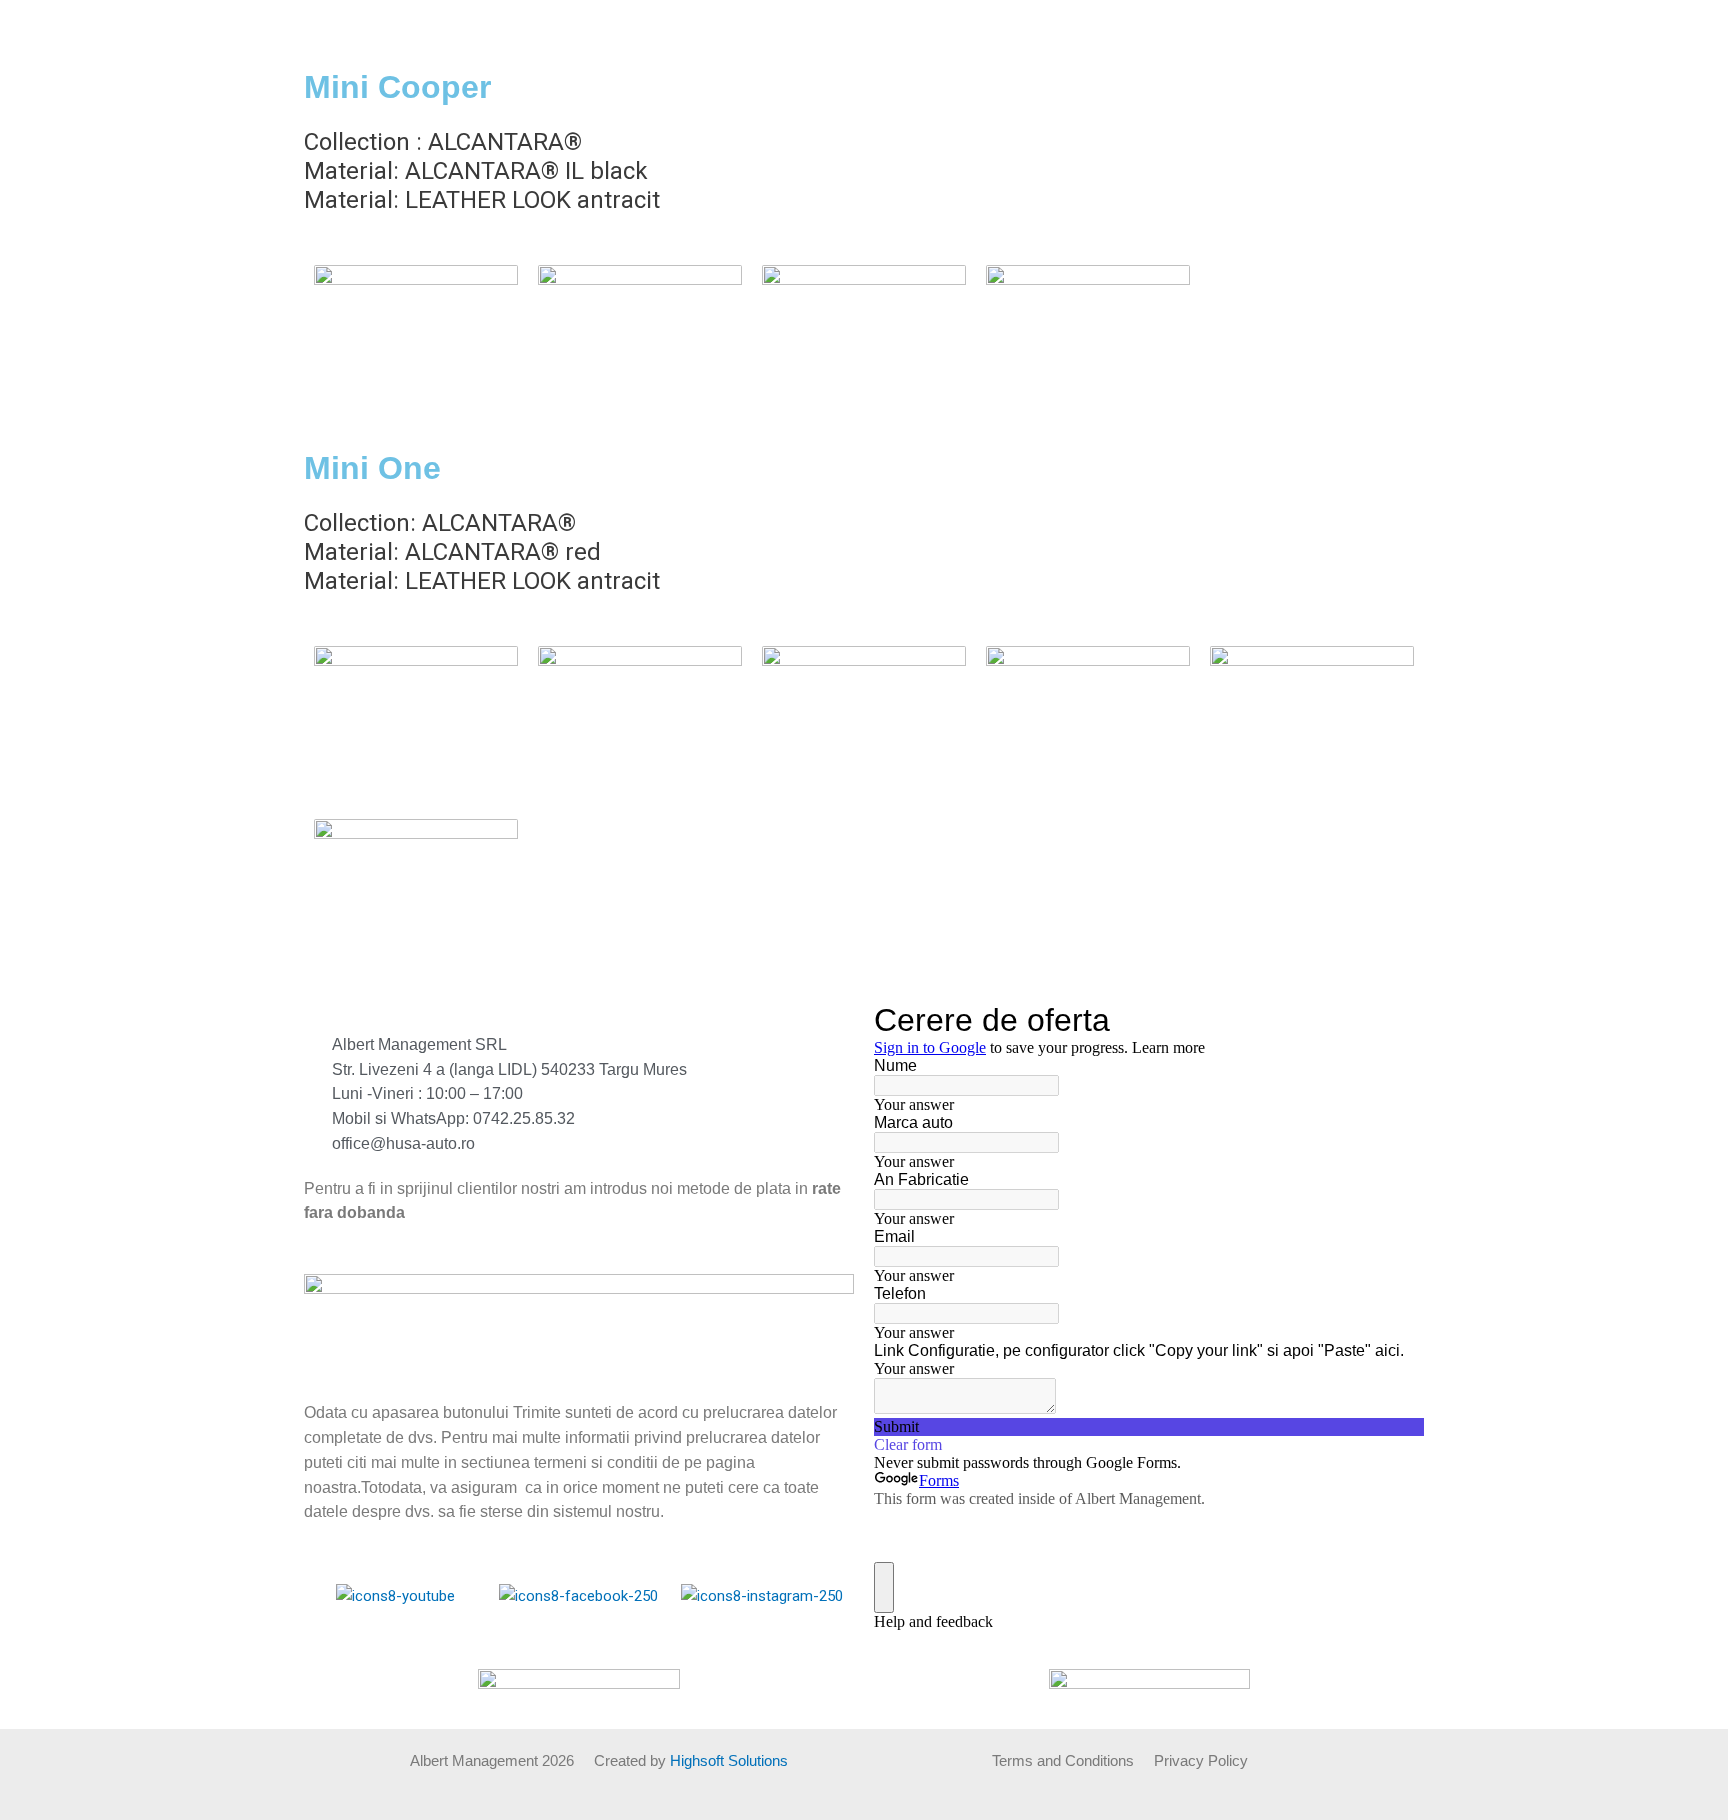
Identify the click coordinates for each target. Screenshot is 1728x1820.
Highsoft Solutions (729, 1760)
